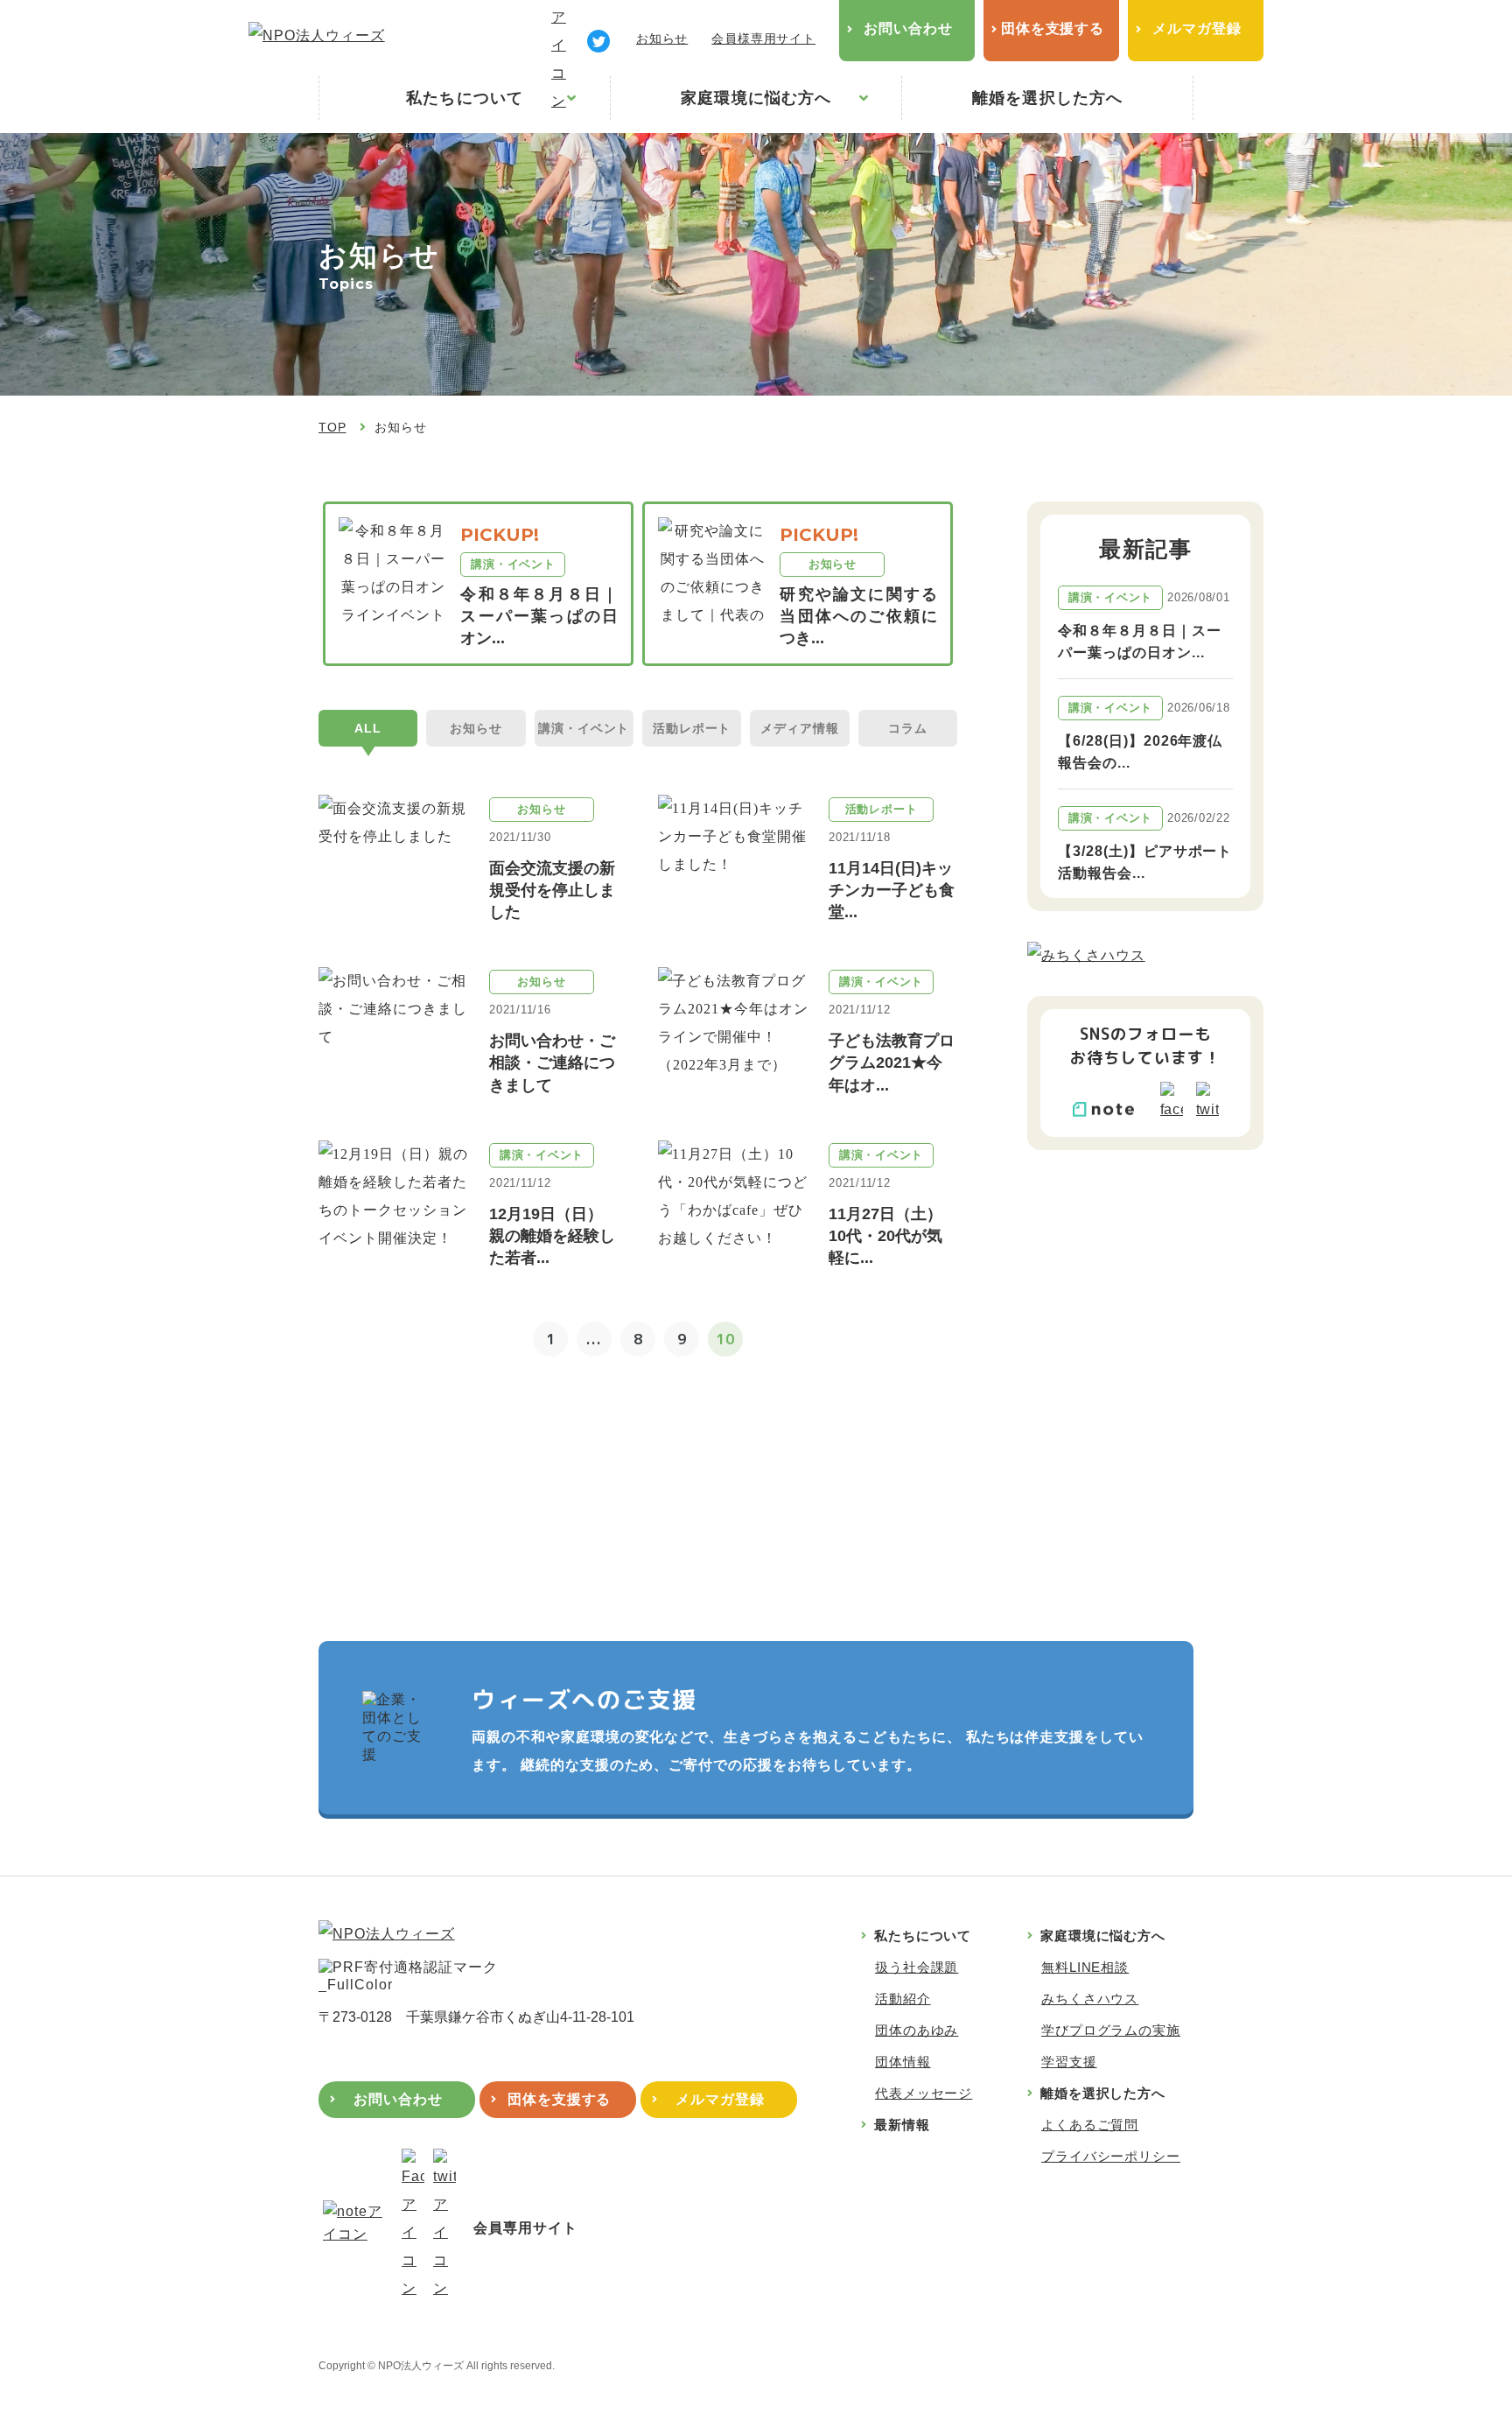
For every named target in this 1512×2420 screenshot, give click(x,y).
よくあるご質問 (1090, 2125)
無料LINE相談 (1085, 1967)
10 (725, 1339)
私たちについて (465, 98)
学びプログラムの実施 (1111, 2030)
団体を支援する (1053, 28)
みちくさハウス (1090, 1999)
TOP (332, 427)
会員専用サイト (525, 2228)
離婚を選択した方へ (1047, 98)
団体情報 (903, 2062)
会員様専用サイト (763, 39)
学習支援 (1069, 2062)
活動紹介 (903, 1999)
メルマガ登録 (1197, 28)
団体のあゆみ (917, 2030)
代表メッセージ (924, 2093)
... (594, 1339)
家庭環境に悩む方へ (756, 98)
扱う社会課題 (917, 1967)
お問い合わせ (908, 28)
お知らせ (662, 39)
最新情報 (902, 2125)
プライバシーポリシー (1111, 2156)
